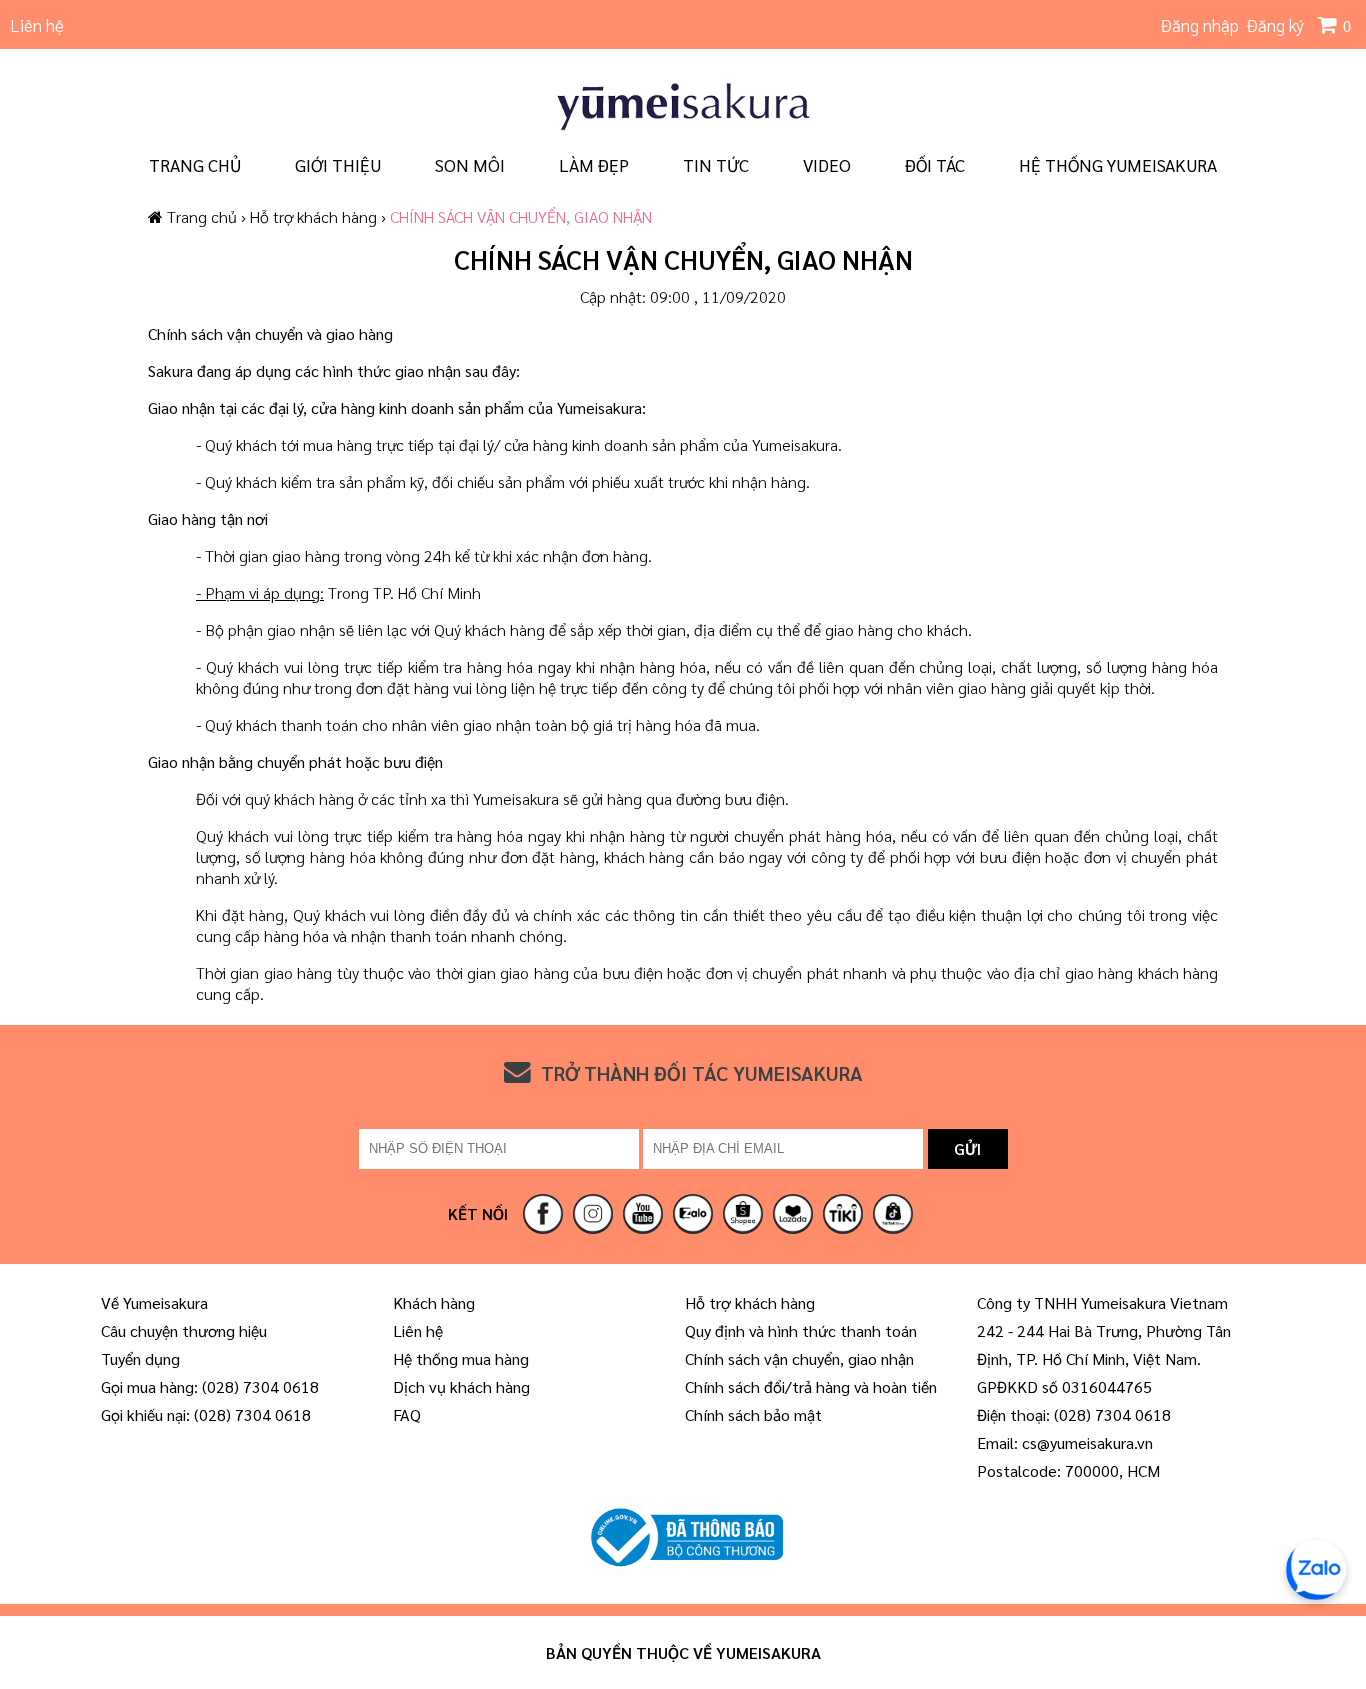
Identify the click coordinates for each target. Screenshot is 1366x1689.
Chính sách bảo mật (753, 1414)
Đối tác (935, 164)
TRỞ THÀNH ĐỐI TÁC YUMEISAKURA (702, 1073)
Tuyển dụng (140, 1358)
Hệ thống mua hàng (461, 1358)
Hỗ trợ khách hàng (315, 216)
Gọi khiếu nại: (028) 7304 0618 (206, 1414)
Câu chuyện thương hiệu (184, 1330)
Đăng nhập (1200, 24)
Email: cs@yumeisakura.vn (1065, 1442)
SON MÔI (470, 164)
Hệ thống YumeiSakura (1118, 164)
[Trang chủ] (683, 127)
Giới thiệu (338, 164)
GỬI (967, 1148)
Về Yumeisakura (154, 1302)
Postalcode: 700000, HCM (1068, 1470)
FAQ (407, 1414)
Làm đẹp (594, 164)
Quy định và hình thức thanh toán (801, 1330)
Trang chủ (195, 164)
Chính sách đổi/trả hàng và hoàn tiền (811, 1386)
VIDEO (827, 164)
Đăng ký (1275, 24)
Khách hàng (434, 1302)
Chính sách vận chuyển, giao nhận (799, 1358)
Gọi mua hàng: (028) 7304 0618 (210, 1386)
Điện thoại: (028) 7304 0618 (1074, 1414)
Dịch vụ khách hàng (461, 1386)
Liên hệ (37, 24)
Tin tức (716, 164)
